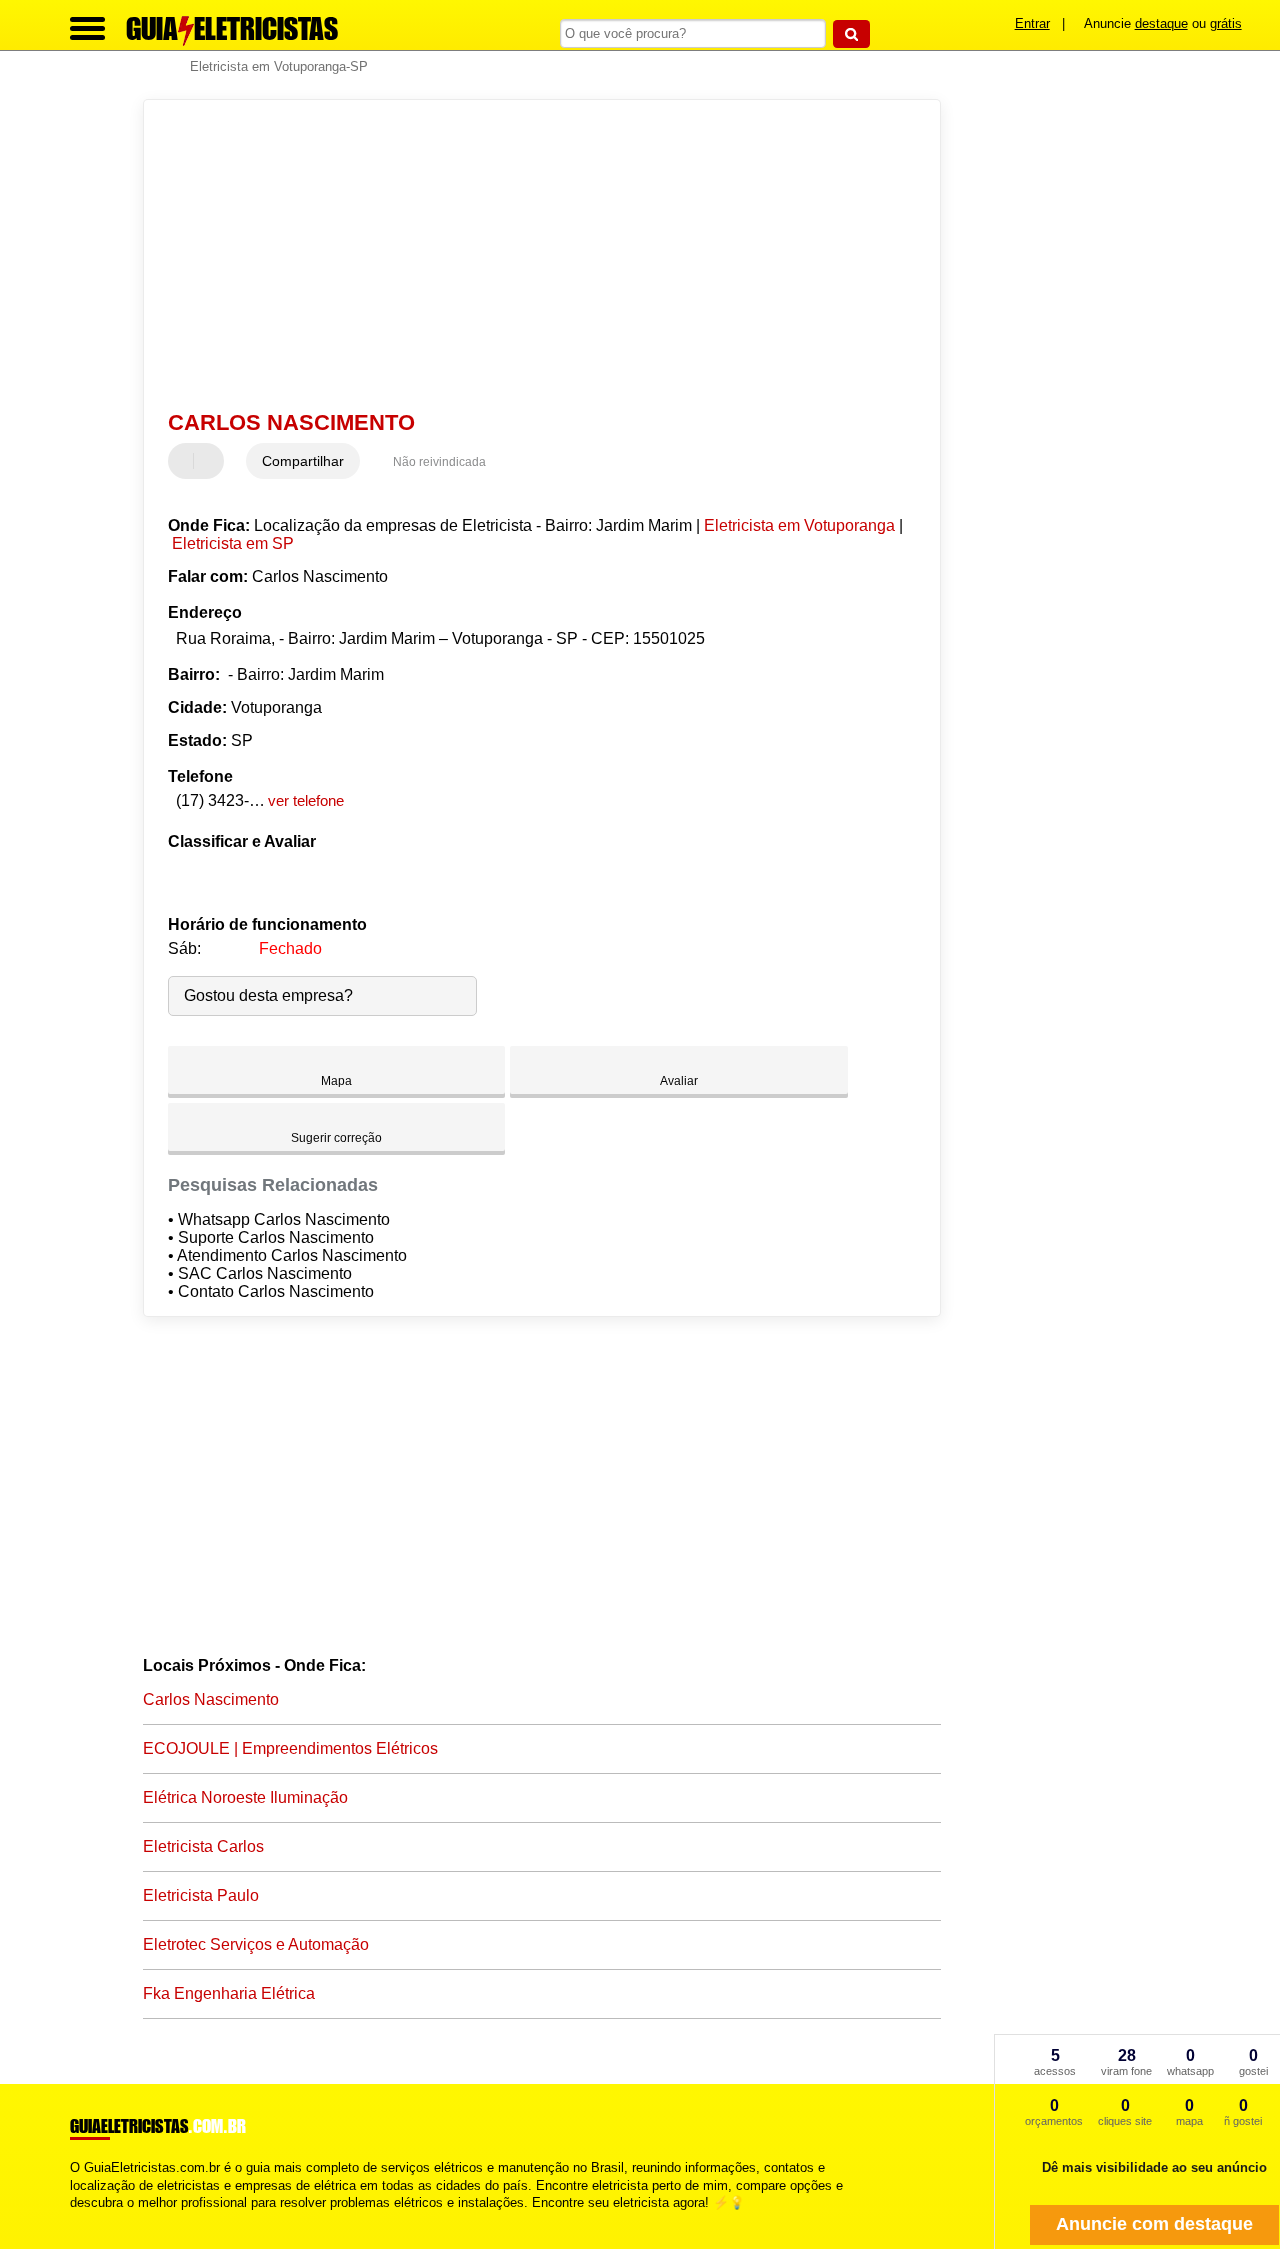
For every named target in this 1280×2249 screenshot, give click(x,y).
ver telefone (306, 800)
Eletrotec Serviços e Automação (256, 1944)
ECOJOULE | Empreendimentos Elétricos (290, 1748)
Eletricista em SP (233, 543)
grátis (1226, 23)
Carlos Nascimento (211, 1699)
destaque (1161, 23)
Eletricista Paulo (201, 1895)
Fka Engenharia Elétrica (229, 1993)
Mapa (336, 1081)
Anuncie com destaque (1154, 2224)
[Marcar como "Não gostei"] (211, 461)
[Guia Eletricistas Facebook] (74, 2219)
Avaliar (679, 1081)
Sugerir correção (336, 1138)
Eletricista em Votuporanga (799, 525)
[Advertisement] (528, 255)
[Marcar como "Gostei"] (186, 461)
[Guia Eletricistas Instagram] (92, 2219)
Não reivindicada (439, 462)
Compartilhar (303, 461)
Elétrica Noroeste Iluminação (245, 1797)
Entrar (1032, 23)
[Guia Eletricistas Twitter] (83, 2219)
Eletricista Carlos (203, 1846)
